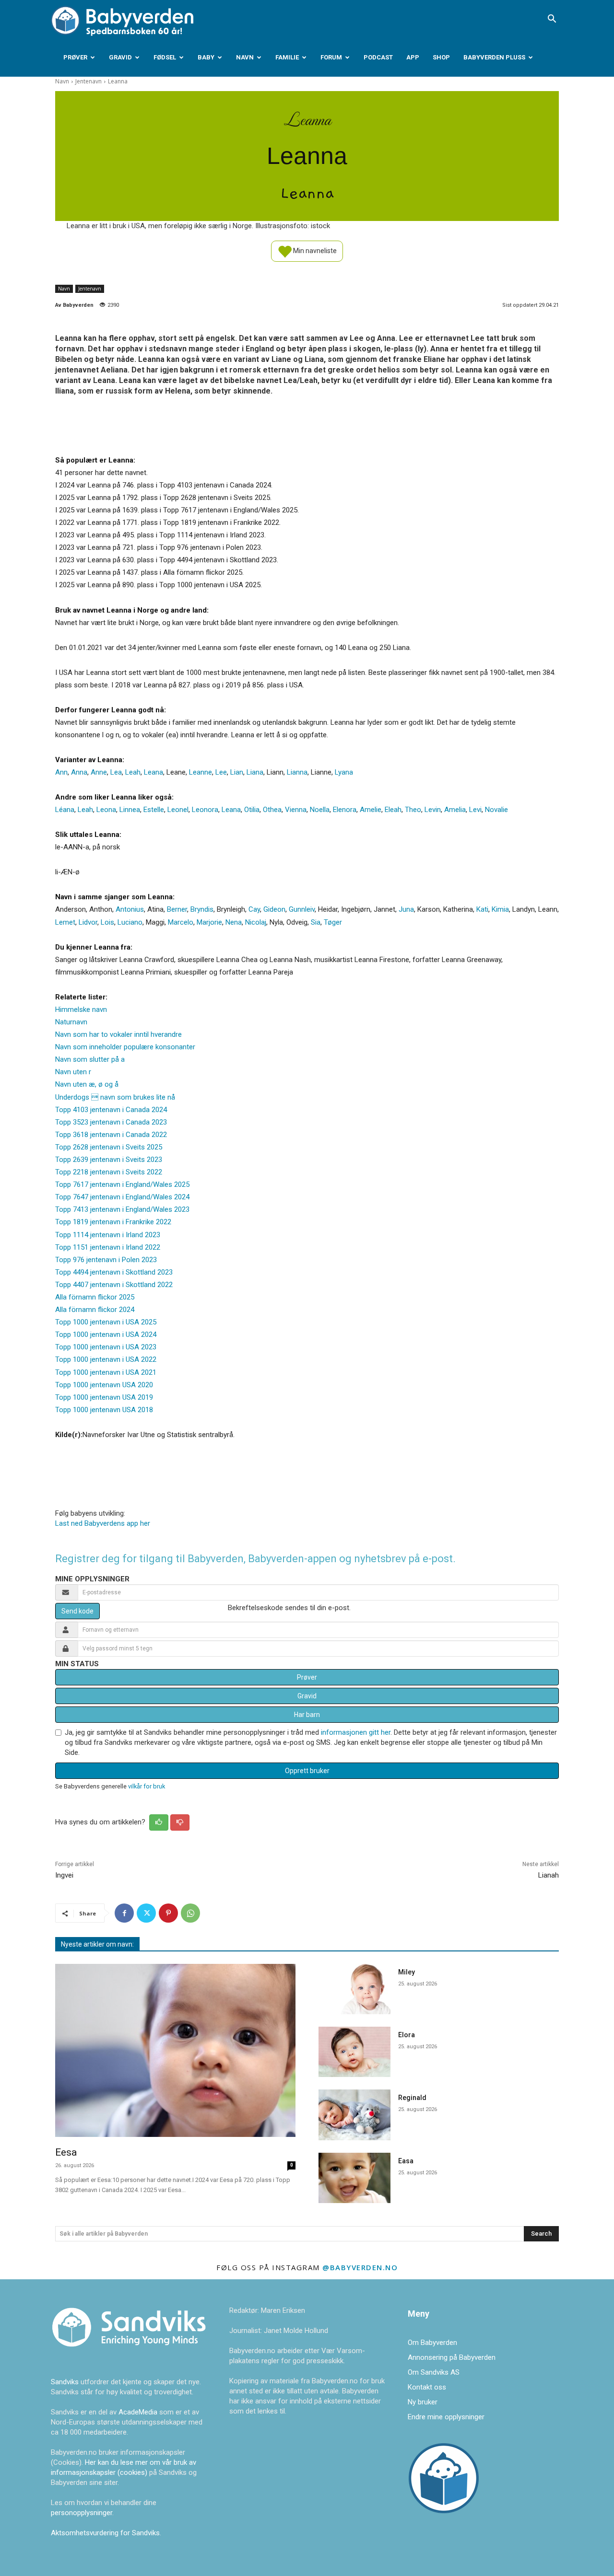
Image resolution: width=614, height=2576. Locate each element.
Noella (320, 810)
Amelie (371, 810)
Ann (61, 772)
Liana (255, 772)
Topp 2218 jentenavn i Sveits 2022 (109, 1172)
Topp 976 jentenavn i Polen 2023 (106, 1260)
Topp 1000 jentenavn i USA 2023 (106, 1347)
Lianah (549, 1875)
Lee (221, 772)
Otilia (252, 810)
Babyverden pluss (494, 57)
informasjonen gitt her (356, 1732)
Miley (407, 1972)
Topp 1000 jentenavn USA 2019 (104, 1397)
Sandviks (65, 2382)
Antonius (130, 909)
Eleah (393, 810)
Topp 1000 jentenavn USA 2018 (104, 1410)
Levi (475, 810)
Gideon (274, 909)
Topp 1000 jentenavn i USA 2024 (106, 1334)
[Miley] (354, 1989)
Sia (316, 922)
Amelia (455, 810)
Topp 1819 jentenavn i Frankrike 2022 (113, 1222)
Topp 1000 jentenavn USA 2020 (104, 1385)
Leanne (201, 772)
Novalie (496, 810)
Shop (441, 57)
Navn (245, 57)
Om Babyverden (432, 2343)
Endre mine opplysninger (446, 2417)
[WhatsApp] (190, 1913)
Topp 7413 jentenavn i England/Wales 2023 (122, 1209)
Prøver (75, 57)
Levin (433, 810)
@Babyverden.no (360, 2267)
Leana (153, 772)
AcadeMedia (139, 2412)
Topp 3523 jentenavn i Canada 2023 (111, 1122)
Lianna (297, 772)
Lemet (65, 922)
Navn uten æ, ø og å (87, 1084)
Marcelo (181, 922)
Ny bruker (423, 2402)
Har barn (307, 1715)
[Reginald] (354, 2115)
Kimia (500, 909)
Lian (237, 772)
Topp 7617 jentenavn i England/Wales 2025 (122, 1184)
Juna (406, 909)
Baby (206, 57)
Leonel (178, 810)
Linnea (130, 810)
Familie (287, 57)
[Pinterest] (168, 1913)
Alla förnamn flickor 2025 (95, 1297)
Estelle (154, 810)
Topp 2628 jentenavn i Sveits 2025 (109, 1147)
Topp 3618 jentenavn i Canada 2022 (111, 1135)
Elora (407, 2035)
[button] (552, 20)
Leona (106, 810)
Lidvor (88, 922)
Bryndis (202, 909)
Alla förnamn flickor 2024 (95, 1310)
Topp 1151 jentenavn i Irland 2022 (108, 1247)
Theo (413, 810)
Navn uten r (73, 1072)
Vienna (296, 810)
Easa (406, 2161)
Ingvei (64, 1875)
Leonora (205, 810)
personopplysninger (82, 2513)
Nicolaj (256, 922)
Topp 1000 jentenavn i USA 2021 (106, 1372)
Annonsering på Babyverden (452, 2357)
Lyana (344, 772)
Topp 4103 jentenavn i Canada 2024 (111, 1110)
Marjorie (209, 922)
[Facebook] (124, 1913)
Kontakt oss (427, 2387)
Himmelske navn (81, 1010)
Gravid (120, 57)
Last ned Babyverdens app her (103, 1523)
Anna (79, 772)
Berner (177, 909)
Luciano (130, 922)
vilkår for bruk (147, 1786)
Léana (65, 810)
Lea (116, 772)
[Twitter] (146, 1913)
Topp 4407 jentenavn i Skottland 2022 (114, 1285)
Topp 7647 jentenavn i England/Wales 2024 (122, 1197)
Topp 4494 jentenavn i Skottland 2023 (114, 1272)
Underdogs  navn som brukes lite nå (115, 1097)
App (413, 57)
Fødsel (165, 57)
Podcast (378, 57)
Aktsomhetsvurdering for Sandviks (105, 2533)
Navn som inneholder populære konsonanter (125, 1047)
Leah (133, 772)
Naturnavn (71, 1022)
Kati (482, 909)
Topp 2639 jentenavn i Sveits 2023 (109, 1160)
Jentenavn (89, 81)
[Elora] (354, 2052)
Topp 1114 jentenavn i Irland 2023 (108, 1235)
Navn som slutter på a (90, 1059)
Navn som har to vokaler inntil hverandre (118, 1034)
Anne (99, 772)
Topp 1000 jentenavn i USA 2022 (106, 1359)
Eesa (66, 2152)
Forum (331, 57)
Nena (234, 922)
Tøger (333, 922)
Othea (272, 810)
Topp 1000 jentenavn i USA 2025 (106, 1322)
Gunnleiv (302, 909)
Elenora (345, 810)
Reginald (412, 2098)
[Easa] (354, 2178)
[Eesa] (175, 2050)
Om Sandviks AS (434, 2372)
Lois (107, 922)
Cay (254, 909)
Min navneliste (314, 250)
